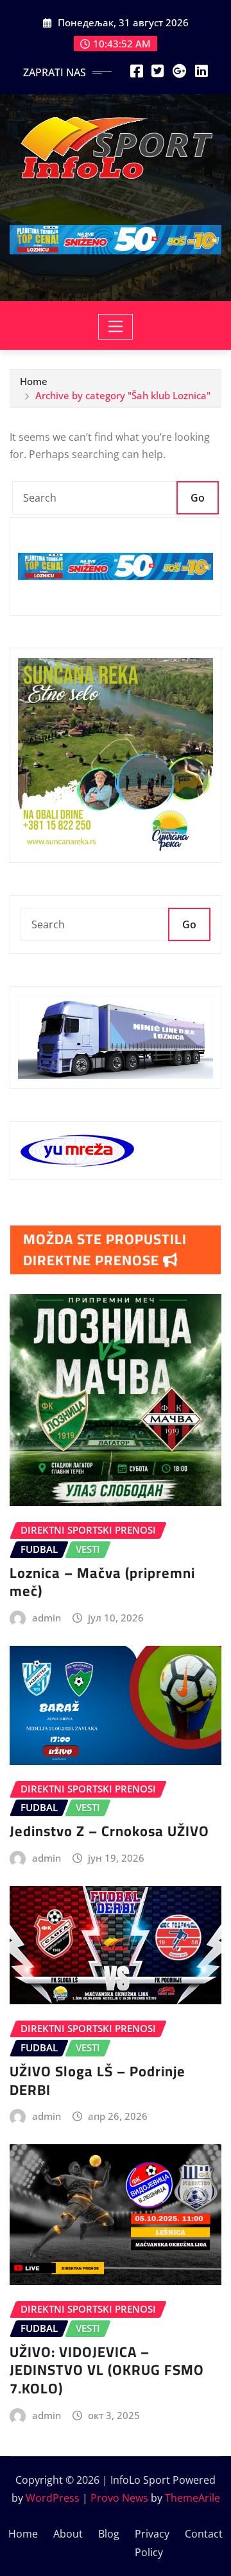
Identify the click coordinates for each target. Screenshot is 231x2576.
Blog (109, 2534)
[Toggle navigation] (116, 327)
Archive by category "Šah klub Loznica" (123, 395)
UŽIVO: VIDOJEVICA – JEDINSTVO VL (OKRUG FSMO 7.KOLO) (107, 2370)
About (68, 2534)
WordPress (53, 2498)
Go (198, 498)
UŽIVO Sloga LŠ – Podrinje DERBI (98, 2080)
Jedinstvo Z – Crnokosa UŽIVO (109, 1831)
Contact (204, 2534)
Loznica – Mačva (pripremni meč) (102, 1582)
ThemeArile (193, 2498)
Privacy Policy (152, 2543)
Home (34, 381)
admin (47, 1618)
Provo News (119, 2498)
